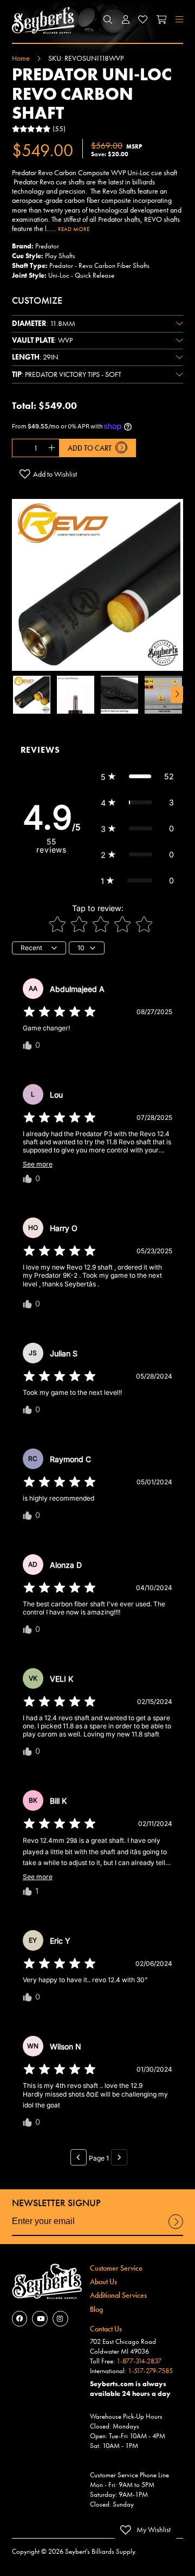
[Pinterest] (60, 2319)
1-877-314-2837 (139, 2361)
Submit (176, 2228)
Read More (74, 229)
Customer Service (116, 2268)
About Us (103, 2282)
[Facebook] (20, 2319)
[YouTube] (40, 2319)
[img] (60, 1012)
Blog (96, 2309)
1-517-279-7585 (150, 2371)
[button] (108, 20)
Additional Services (118, 2295)
